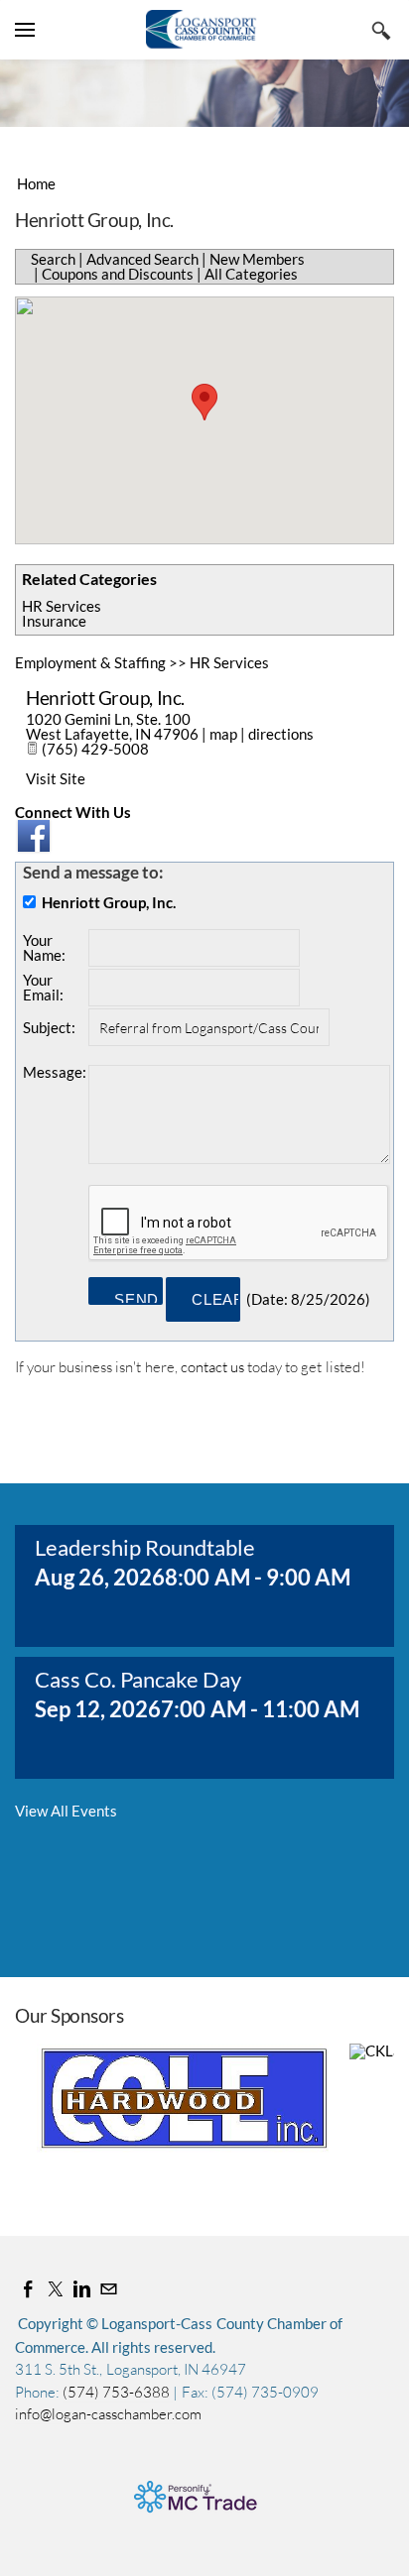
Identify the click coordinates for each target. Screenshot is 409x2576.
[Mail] (109, 2289)
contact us (212, 1367)
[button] (204, 402)
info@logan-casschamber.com (108, 2414)
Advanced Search (142, 259)
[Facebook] (28, 2289)
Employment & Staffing (90, 662)
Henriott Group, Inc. (105, 698)
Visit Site (56, 778)
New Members (257, 259)
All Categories (251, 274)
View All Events (66, 1811)
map (223, 734)
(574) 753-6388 (118, 2392)
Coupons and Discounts (118, 274)
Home (36, 183)
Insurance (54, 621)
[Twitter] (55, 2289)
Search (53, 259)
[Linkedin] (82, 2289)
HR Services (62, 606)
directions (281, 734)
